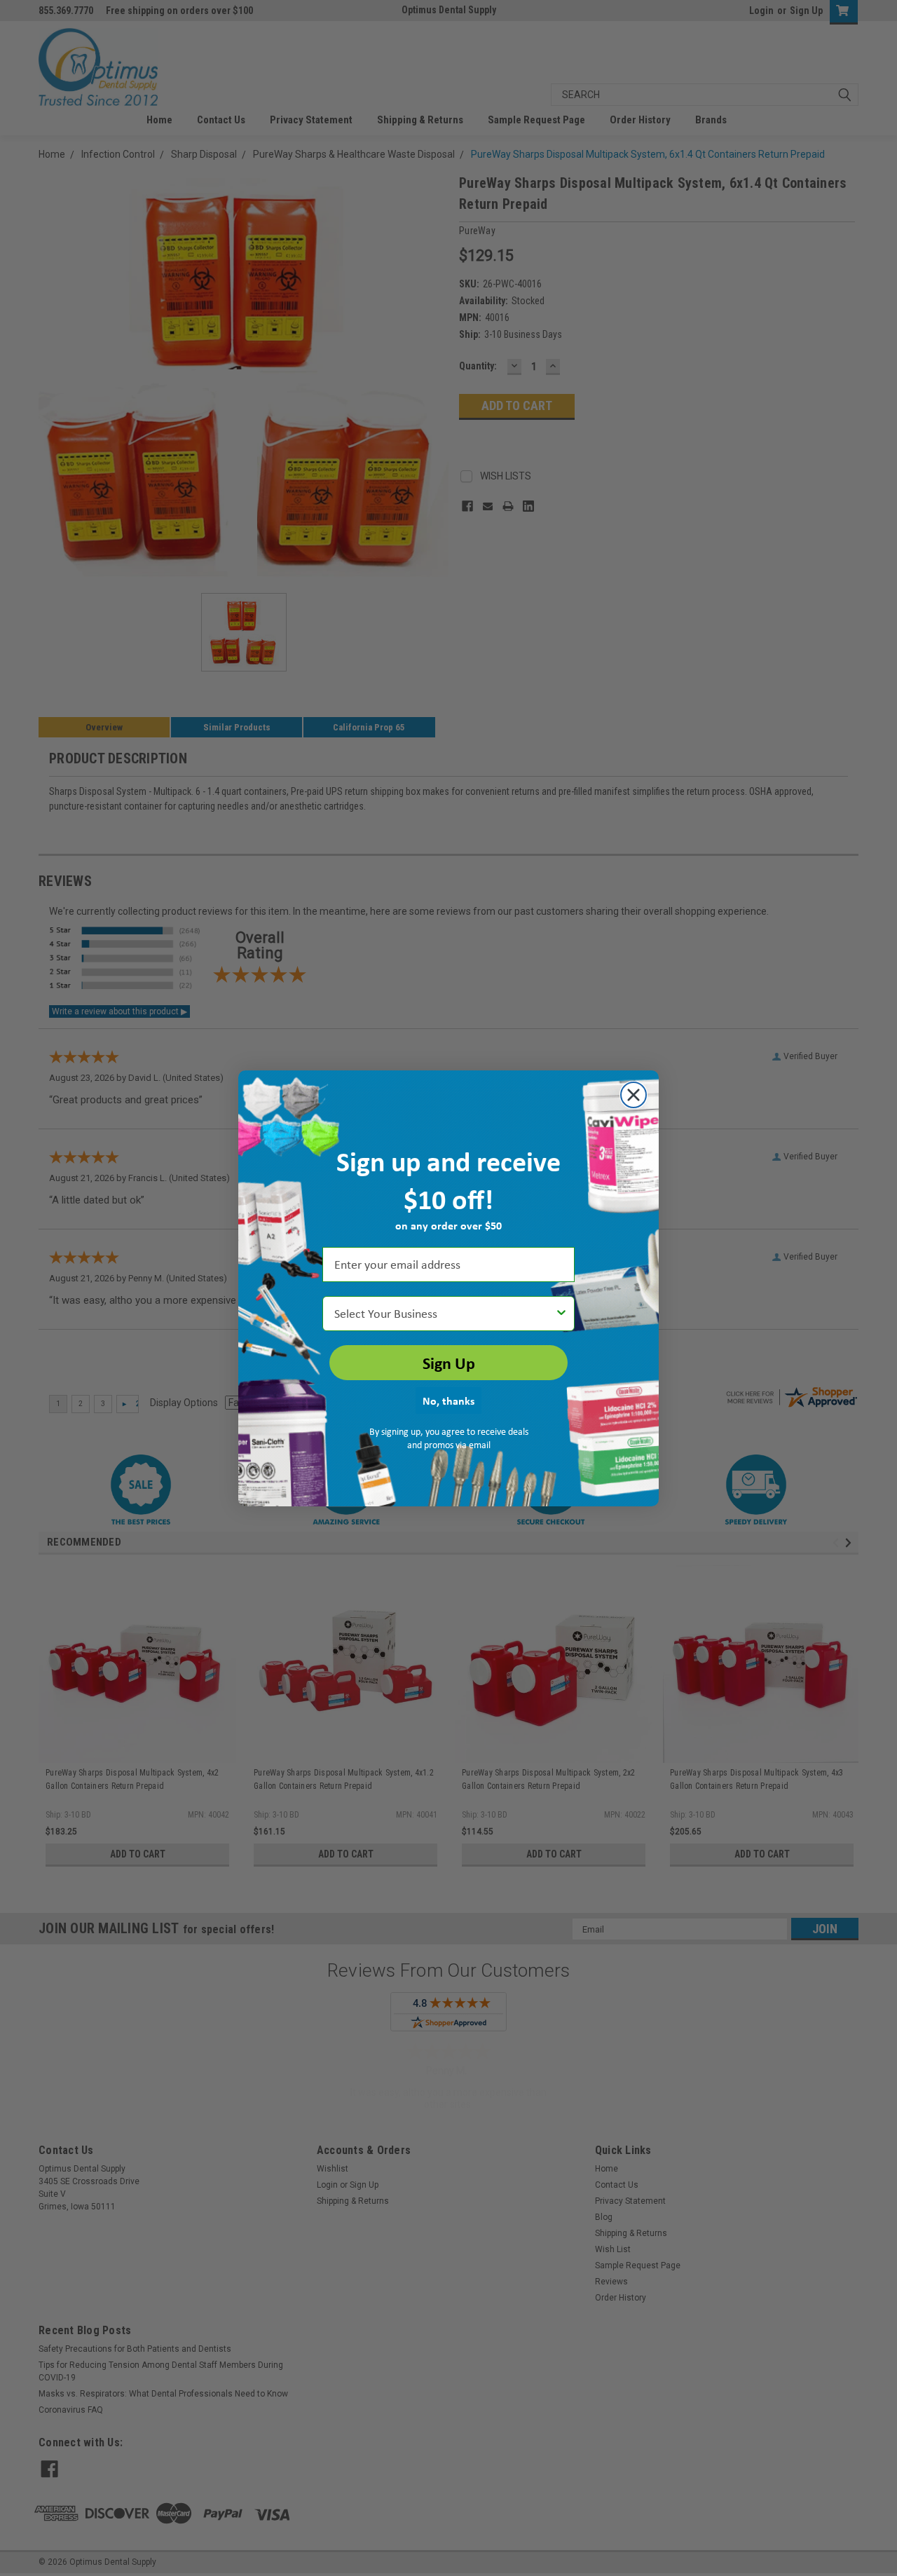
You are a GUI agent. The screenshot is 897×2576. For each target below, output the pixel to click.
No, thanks (448, 1401)
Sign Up (449, 1363)
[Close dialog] (634, 1095)
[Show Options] (561, 1314)
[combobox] (444, 1314)
